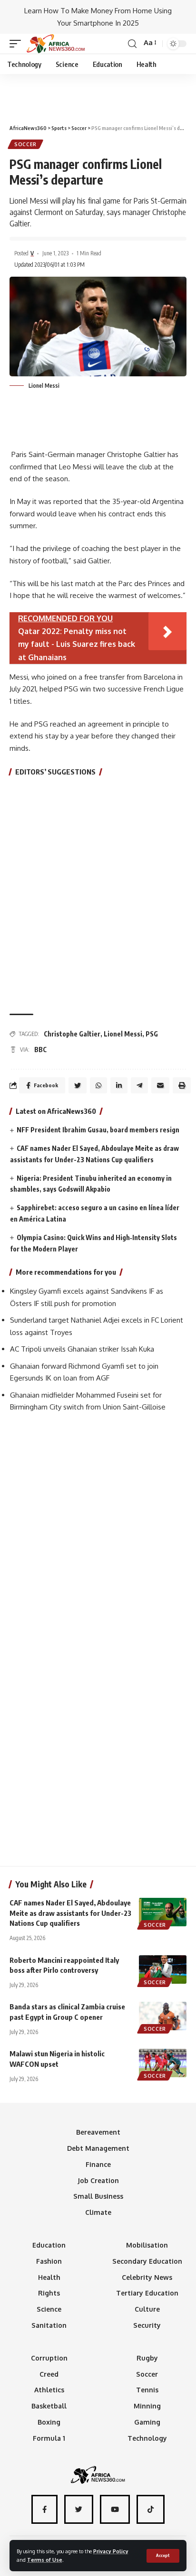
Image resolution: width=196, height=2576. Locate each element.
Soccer (25, 144)
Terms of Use (45, 2560)
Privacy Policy (111, 2551)
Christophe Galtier (72, 1034)
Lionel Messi (123, 1034)
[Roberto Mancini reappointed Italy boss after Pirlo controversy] (163, 1969)
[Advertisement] (98, 95)
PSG (152, 1034)
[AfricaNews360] (56, 44)
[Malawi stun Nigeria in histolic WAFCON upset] (163, 2063)
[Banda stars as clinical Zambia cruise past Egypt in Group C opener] (163, 2016)
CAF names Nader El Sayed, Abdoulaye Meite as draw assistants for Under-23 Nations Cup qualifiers (70, 1913)
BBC (40, 1050)
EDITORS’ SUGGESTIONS (55, 772)
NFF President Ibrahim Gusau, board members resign (98, 1130)
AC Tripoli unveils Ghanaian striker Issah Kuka (82, 1349)
